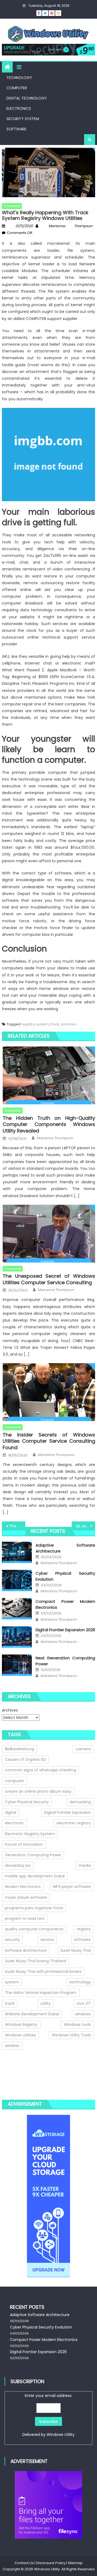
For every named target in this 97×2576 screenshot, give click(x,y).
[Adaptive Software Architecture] (17, 1552)
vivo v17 (84, 2003)
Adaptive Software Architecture (40, 2315)
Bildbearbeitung (20, 1749)
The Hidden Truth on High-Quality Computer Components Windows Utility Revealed (49, 1124)
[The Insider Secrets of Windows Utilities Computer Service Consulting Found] (49, 1392)
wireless (12, 2046)
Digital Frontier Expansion (67, 1812)
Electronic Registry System (30, 1834)
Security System (23, 119)
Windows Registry (21, 2025)
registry (28, 1024)
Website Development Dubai (32, 2014)
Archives (10, 1710)
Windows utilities (20, 2035)
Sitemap (75, 2563)
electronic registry (74, 1823)
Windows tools (77, 2025)
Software (16, 129)
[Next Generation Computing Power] (17, 1665)
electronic (14, 1823)
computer (14, 1781)
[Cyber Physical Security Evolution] (17, 1581)
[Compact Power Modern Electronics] (17, 1609)
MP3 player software (72, 1887)
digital (11, 1812)
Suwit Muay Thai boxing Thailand (35, 1961)
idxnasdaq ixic (18, 1865)
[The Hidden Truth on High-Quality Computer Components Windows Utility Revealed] (49, 1075)
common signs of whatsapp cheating (40, 1770)
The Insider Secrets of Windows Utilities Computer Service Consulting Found (49, 1441)
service (47, 1940)
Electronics (19, 108)
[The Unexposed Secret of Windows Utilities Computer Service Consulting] (49, 1234)
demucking (80, 1802)
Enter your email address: (48, 2415)
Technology (19, 78)
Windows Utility (61, 2435)
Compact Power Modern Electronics (44, 2340)
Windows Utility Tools (71, 2035)
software (82, 1940)
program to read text (25, 1918)
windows (69, 1024)
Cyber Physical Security (27, 1802)
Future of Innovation (24, 1844)
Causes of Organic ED (25, 1759)
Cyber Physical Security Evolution (41, 2327)
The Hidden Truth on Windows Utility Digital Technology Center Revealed (17, 1526)
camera (83, 1749)
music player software (26, 1897)
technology (80, 1982)
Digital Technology (27, 98)
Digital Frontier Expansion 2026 (65, 1630)
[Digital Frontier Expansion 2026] (17, 1637)
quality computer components (34, 1929)
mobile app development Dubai (35, 1876)
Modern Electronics (23, 1887)
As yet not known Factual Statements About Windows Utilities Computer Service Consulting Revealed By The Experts (85, 1526)
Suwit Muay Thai (76, 1950)
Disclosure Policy (51, 2563)
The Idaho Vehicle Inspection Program (41, 1993)
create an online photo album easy (38, 1791)
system (42, 1024)
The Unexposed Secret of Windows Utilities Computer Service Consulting (49, 1279)
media (85, 1865)
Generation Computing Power (33, 1855)
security (12, 1940)
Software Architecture (26, 1950)
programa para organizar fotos (34, 1908)
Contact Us (24, 2563)
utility (46, 2003)
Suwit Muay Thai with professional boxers (43, 1971)
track (55, 1024)
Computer (17, 88)
